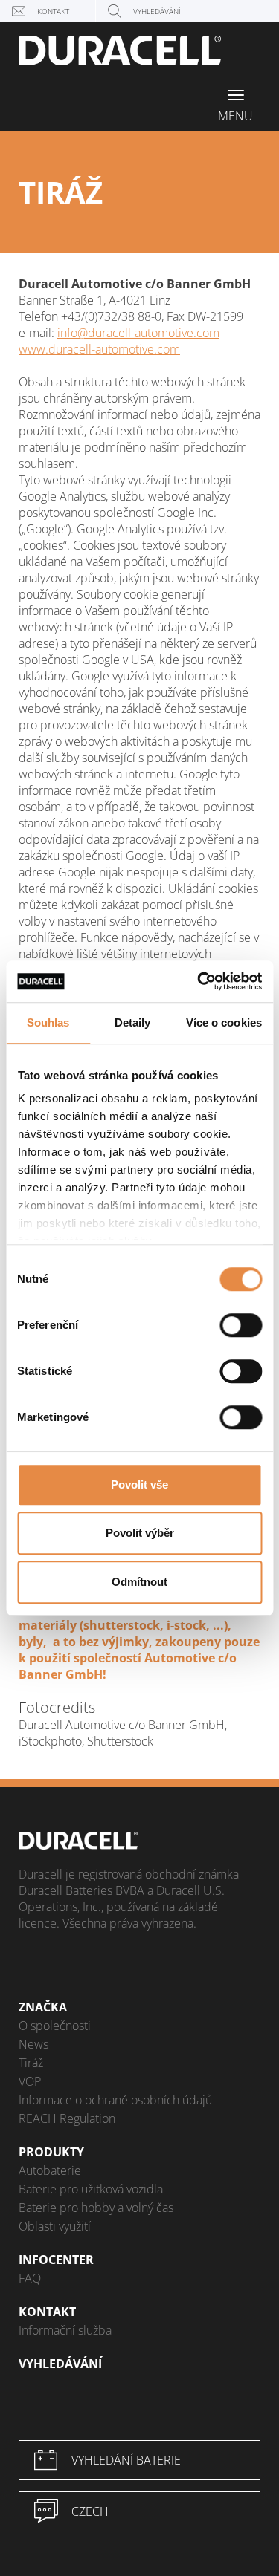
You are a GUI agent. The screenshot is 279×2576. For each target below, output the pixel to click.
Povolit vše (139, 1484)
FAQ (30, 2278)
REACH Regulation (67, 2118)
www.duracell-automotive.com (99, 349)
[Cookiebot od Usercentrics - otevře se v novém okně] (199, 981)
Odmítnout (139, 1582)
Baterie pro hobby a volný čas (96, 2208)
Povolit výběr (140, 1533)
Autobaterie (50, 2170)
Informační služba (65, 2330)
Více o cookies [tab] (224, 1022)
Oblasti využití (55, 2226)
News (33, 2044)
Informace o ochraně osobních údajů (115, 2100)
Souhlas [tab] (48, 1022)
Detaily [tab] (133, 1022)
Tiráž (31, 2063)
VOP (30, 2081)
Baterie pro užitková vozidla (91, 2189)
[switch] (241, 1325)
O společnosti (55, 2026)
